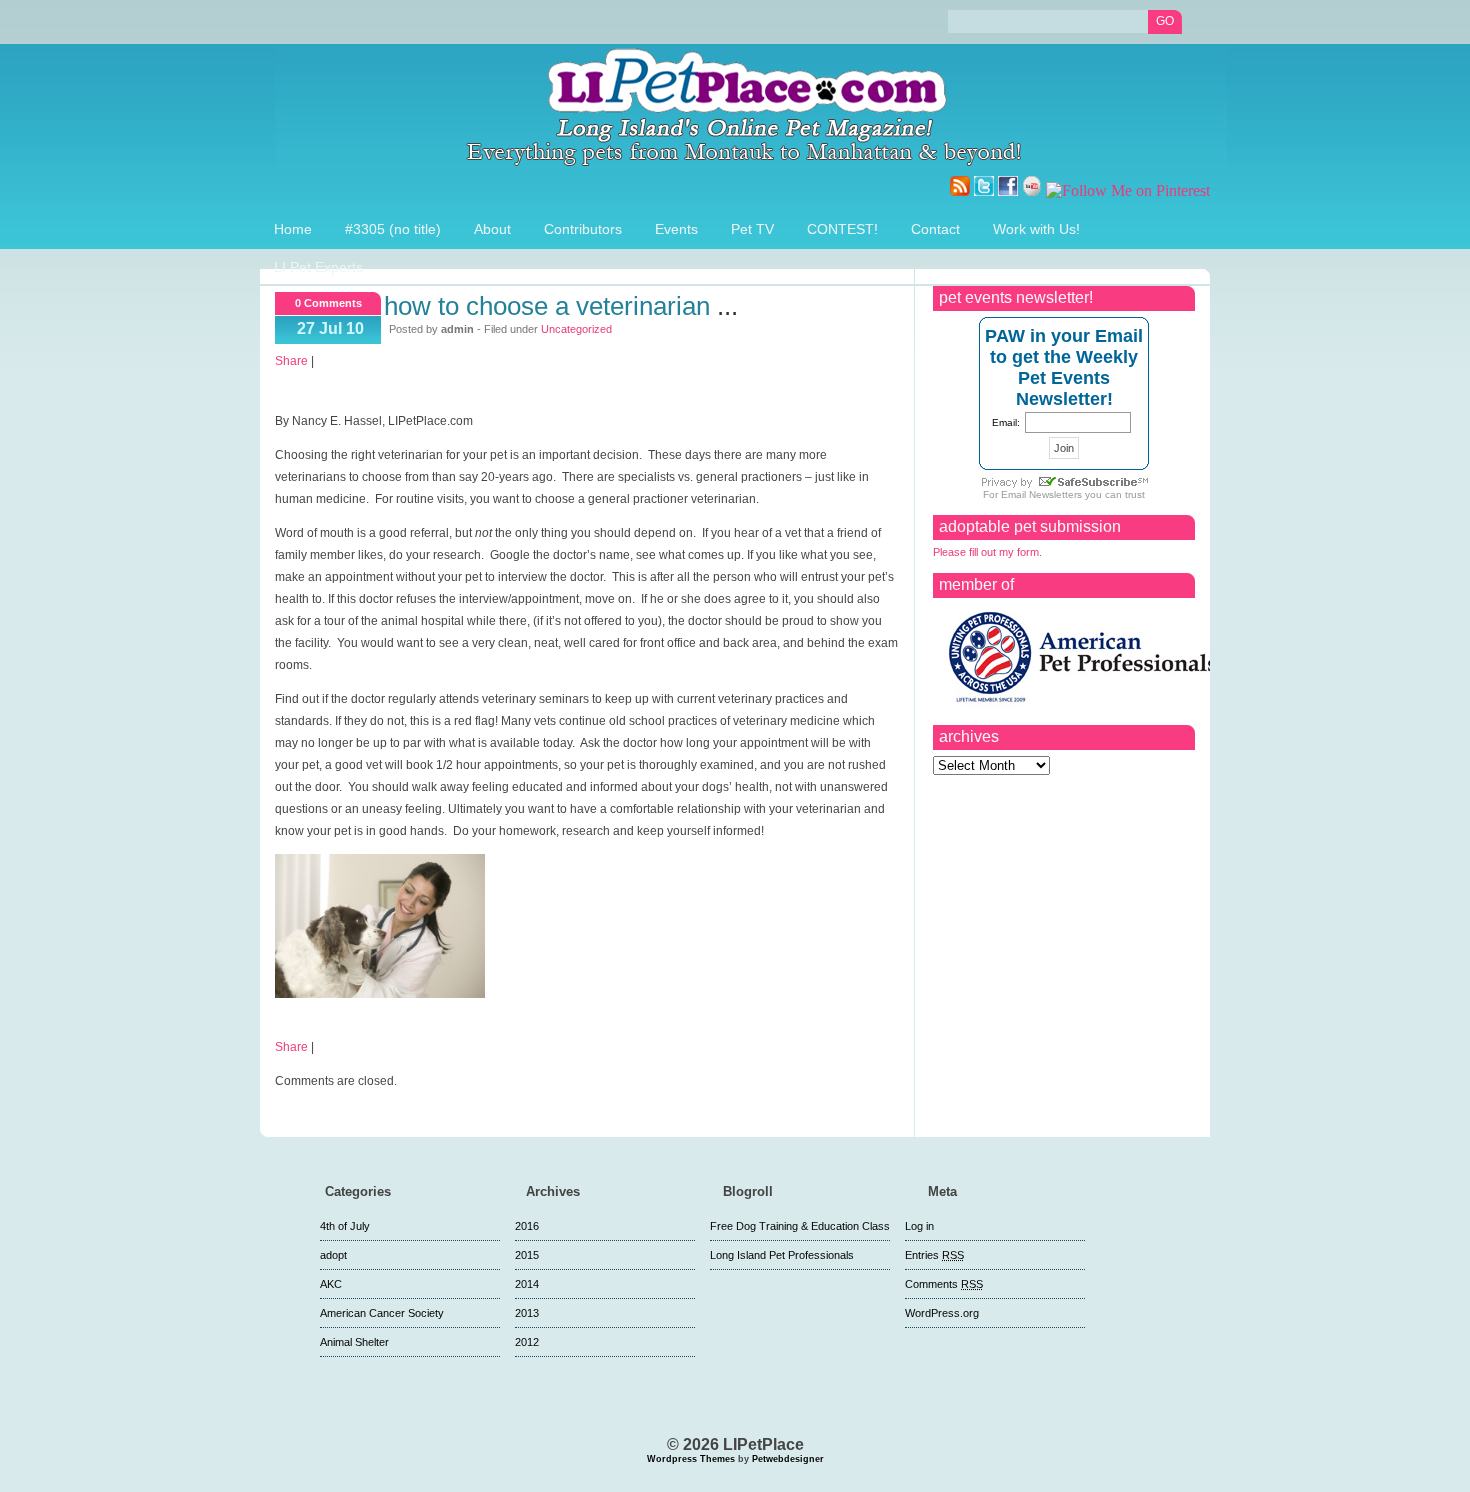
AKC (331, 1284)
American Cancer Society (382, 1313)
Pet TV (752, 229)
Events (676, 229)
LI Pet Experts (318, 267)
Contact (935, 229)
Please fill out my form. (987, 552)
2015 (527, 1255)
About (492, 229)
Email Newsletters (1041, 494)
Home (293, 229)
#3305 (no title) (393, 229)
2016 (527, 1226)
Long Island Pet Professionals (782, 1255)
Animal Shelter (354, 1342)
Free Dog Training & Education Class (800, 1226)
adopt (333, 1255)
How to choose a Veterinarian (547, 306)
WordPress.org (942, 1313)
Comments (944, 1284)
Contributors (583, 229)
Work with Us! (1036, 229)
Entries (934, 1255)
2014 (527, 1284)
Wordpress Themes (691, 1459)
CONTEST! (842, 229)
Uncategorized (576, 329)
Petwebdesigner (788, 1459)
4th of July (345, 1226)
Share (291, 361)
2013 (527, 1313)
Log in (919, 1226)
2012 (527, 1342)
